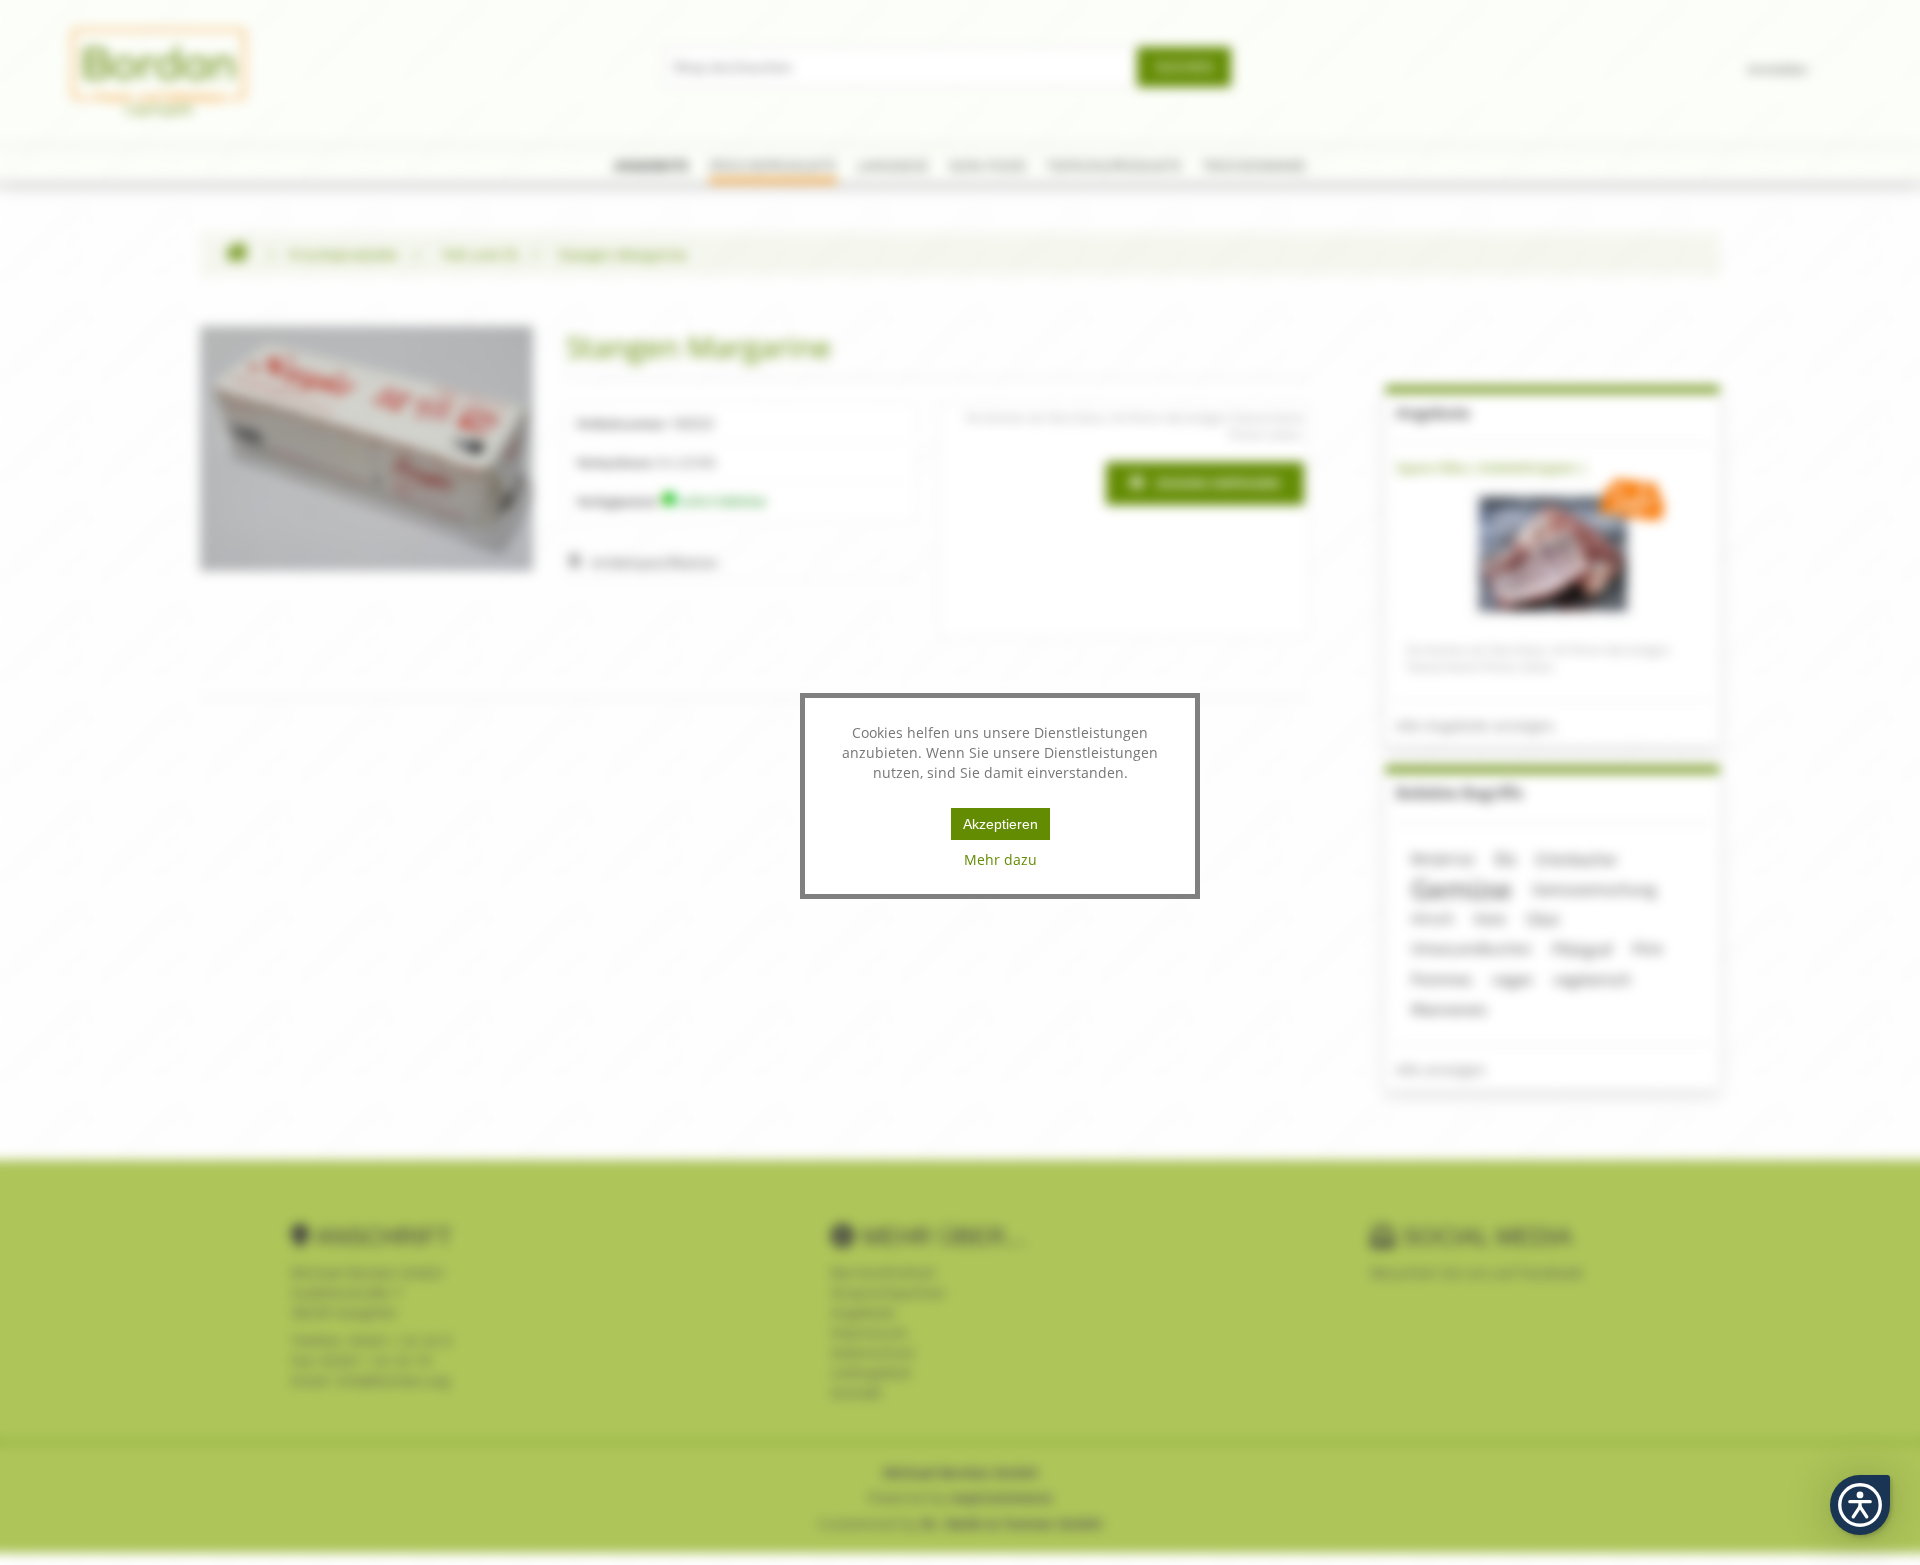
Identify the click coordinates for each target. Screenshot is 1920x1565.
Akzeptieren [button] (1000, 824)
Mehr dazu (1000, 859)
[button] (1860, 1505)
